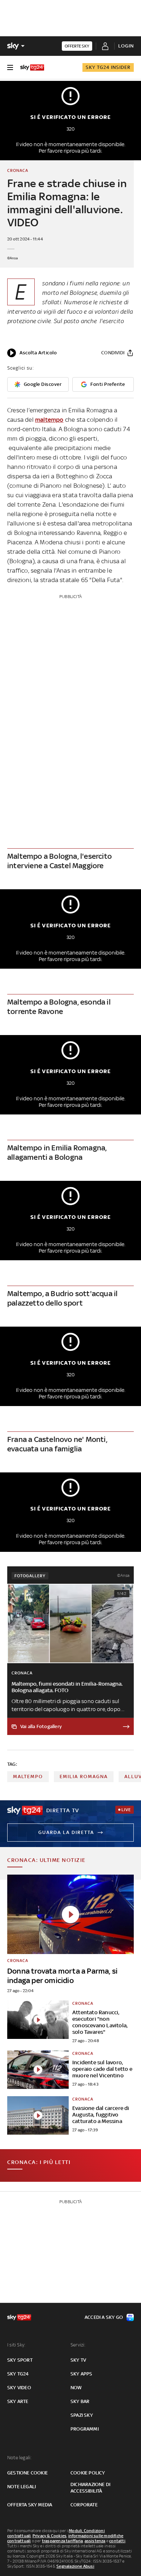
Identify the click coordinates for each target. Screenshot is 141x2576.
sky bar (80, 2401)
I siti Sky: (16, 2345)
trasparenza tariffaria (62, 2541)
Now (76, 2388)
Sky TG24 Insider (108, 67)
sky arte (18, 2401)
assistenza (95, 2541)
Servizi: (78, 2345)
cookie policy (88, 2473)
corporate (84, 2505)
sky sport (20, 2360)
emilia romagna (84, 1777)
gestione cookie (27, 2473)
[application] (32, 353)
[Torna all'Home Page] (32, 67)
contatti (117, 2541)
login (126, 46)
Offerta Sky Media (30, 2505)
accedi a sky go (104, 2317)
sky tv (78, 2360)
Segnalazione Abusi (75, 2566)
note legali (22, 2487)
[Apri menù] (10, 67)
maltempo (49, 420)
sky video (19, 2388)
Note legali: (19, 2458)
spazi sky (82, 2415)
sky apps (82, 2374)
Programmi (85, 2429)
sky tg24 (18, 2374)
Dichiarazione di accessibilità (90, 2488)
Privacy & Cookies (50, 2536)
